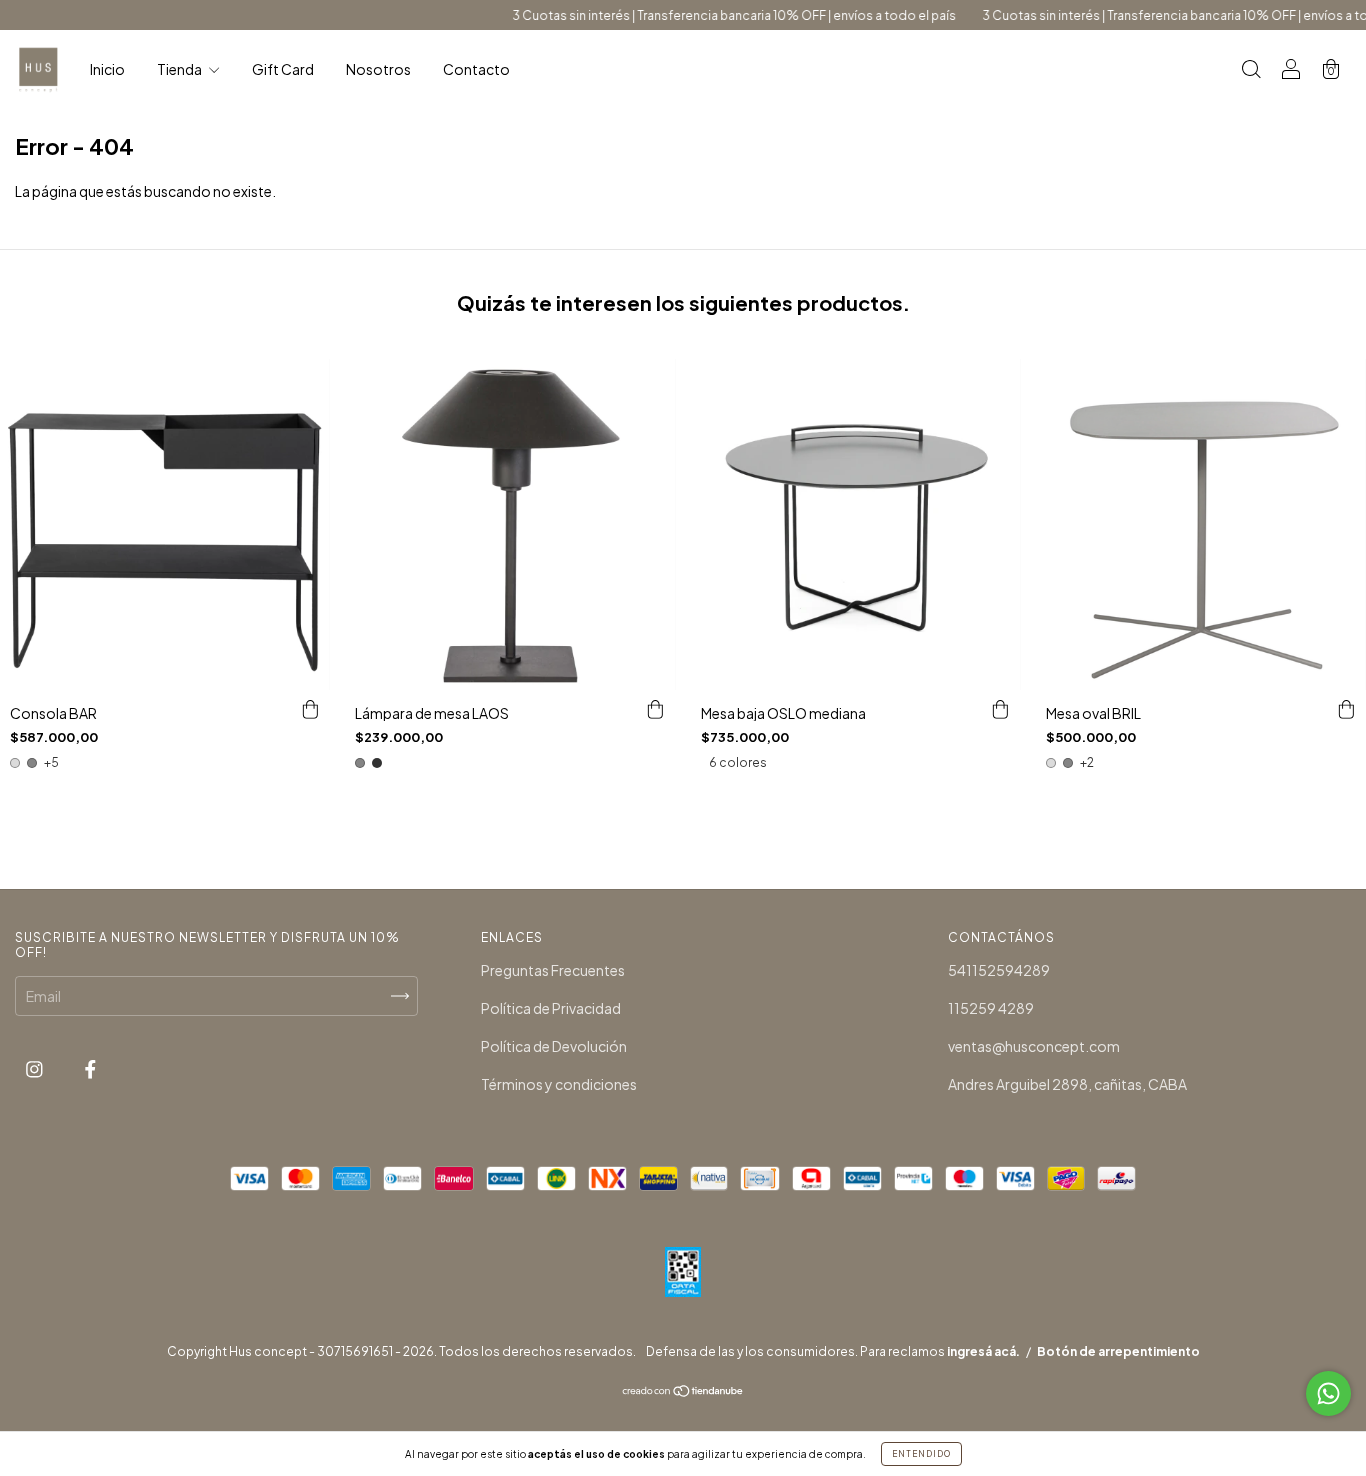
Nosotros (378, 69)
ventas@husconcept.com (1034, 1046)
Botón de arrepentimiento (1118, 1351)
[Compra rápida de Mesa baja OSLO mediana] (1001, 710)
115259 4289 (991, 1008)
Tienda (180, 69)
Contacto (476, 69)
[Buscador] (1251, 70)
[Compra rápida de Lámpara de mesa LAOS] (656, 710)
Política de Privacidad (551, 1008)
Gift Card (283, 69)
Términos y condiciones (559, 1084)
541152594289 (999, 970)
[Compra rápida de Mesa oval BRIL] (1346, 710)
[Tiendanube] (683, 1392)
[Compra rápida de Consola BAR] (310, 710)
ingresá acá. (983, 1351)
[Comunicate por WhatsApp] (1328, 1393)
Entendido (921, 1454)
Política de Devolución (554, 1046)
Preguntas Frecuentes (553, 970)
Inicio (107, 69)
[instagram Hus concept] (35, 1069)
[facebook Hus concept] (90, 1069)
